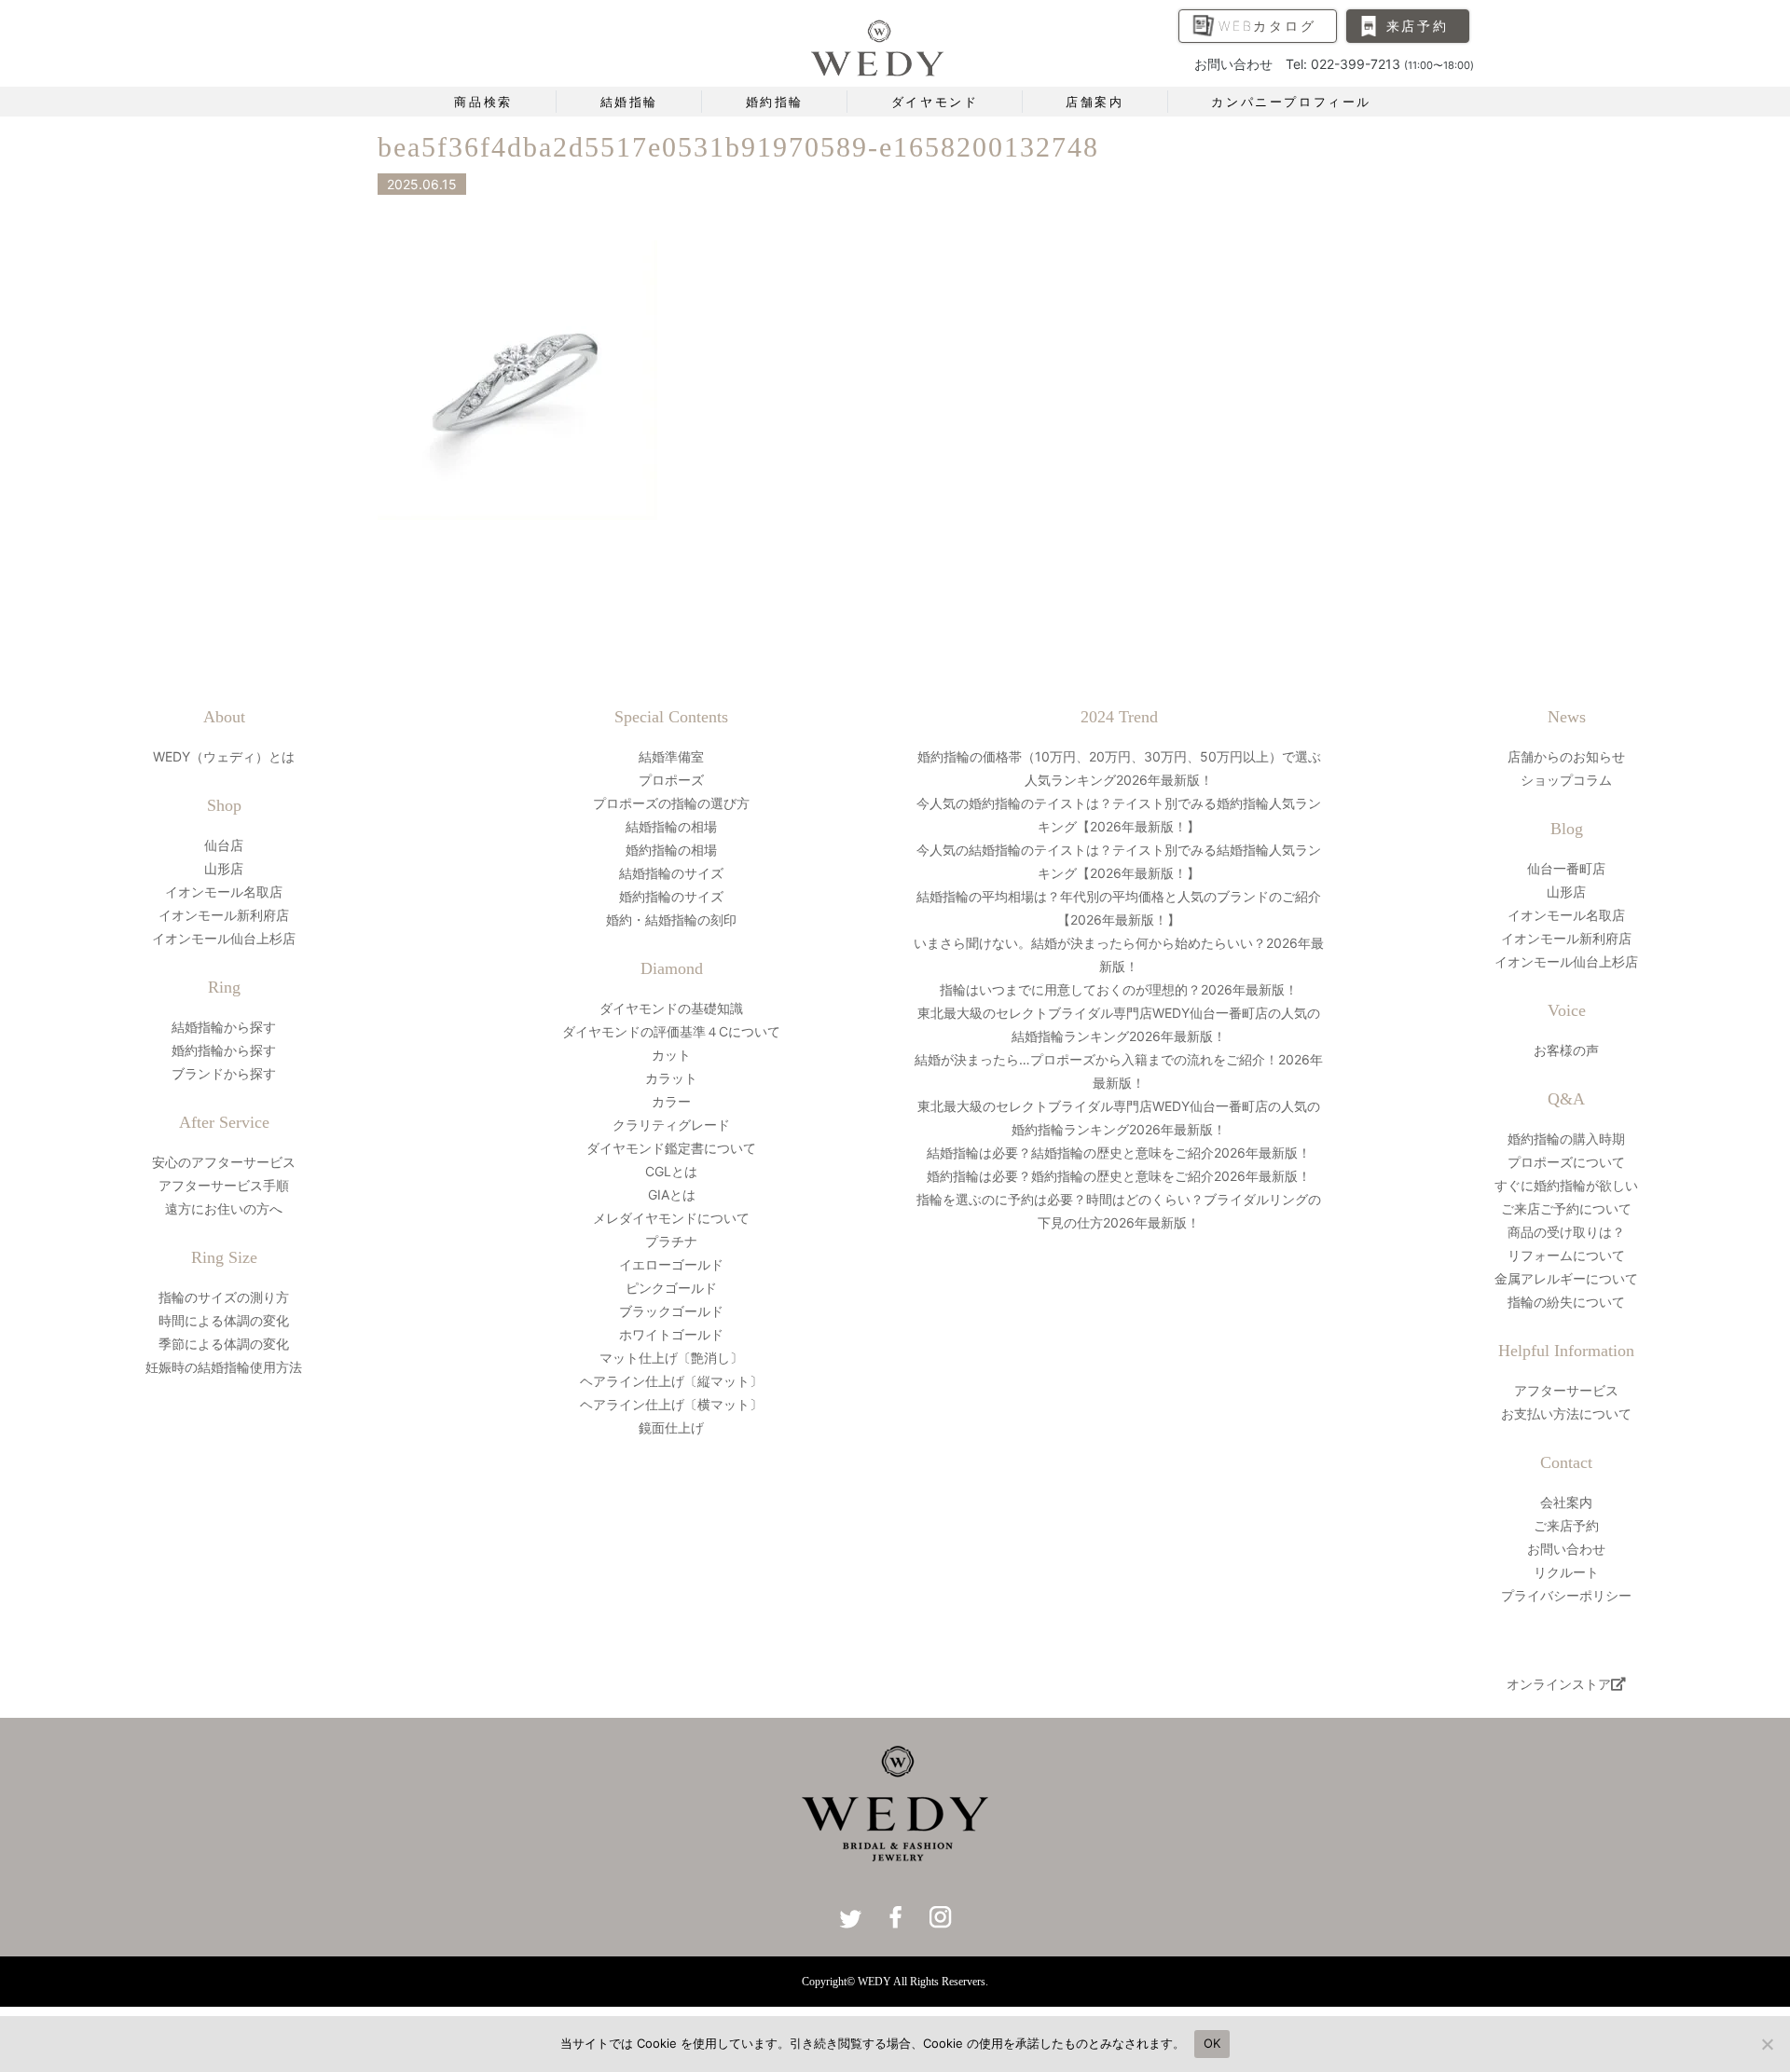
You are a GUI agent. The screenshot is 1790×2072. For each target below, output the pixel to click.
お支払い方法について (1566, 1413)
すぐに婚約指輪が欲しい (1566, 1185)
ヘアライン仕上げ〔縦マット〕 (671, 1381)
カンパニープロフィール (1291, 102)
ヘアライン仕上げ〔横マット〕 (671, 1404)
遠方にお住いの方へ (224, 1208)
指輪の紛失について (1566, 1302)
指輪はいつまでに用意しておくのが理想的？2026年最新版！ (1119, 989)
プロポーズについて (1566, 1162)
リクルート (1566, 1572)
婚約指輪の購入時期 (1566, 1139)
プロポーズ (671, 780)
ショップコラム (1566, 780)
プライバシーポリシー (1566, 1595)
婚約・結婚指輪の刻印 (671, 919)
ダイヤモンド (935, 102)
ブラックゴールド (671, 1311)
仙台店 (224, 845)
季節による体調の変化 (224, 1344)
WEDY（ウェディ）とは (224, 756)
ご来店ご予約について (1566, 1208)
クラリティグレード (671, 1125)
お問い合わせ (1566, 1549)
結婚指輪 (629, 102)
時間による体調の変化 (224, 1320)
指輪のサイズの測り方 (224, 1297)
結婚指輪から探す (224, 1027)
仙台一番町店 (1566, 868)
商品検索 (483, 102)
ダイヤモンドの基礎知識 (671, 1008)
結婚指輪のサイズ (671, 873)
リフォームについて (1566, 1255)
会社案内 (1566, 1502)
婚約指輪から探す (224, 1050)
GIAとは (672, 1194)
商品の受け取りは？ (1566, 1232)
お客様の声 (1566, 1050)
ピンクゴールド (671, 1288)
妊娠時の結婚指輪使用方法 (224, 1367)
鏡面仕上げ (671, 1427)
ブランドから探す (224, 1073)
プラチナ (671, 1241)
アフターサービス (1566, 1390)
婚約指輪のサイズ (671, 896)
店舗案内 (1095, 102)
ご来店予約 (1566, 1525)
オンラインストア (1559, 1684)
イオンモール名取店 (224, 892)
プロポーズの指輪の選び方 (671, 803)
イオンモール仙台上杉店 (224, 938)
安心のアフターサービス (224, 1162)
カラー (671, 1101)
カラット (671, 1078)
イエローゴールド (671, 1264)
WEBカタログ (1267, 26)
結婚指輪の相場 (671, 826)
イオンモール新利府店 (224, 915)
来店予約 (1418, 26)
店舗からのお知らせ (1566, 756)
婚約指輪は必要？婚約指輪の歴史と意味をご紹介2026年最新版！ (1119, 1176)
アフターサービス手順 (224, 1185)
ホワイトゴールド (671, 1334)
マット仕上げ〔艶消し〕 (671, 1358)
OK (1212, 2043)
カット (671, 1055)
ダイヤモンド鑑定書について (671, 1148)
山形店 (224, 868)
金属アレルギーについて (1566, 1278)
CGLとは (671, 1171)
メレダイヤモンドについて (671, 1218)
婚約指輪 (775, 102)
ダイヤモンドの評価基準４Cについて (671, 1031)
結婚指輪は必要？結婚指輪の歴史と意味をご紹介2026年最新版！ (1119, 1153)
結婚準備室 (671, 756)
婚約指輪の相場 (671, 850)
